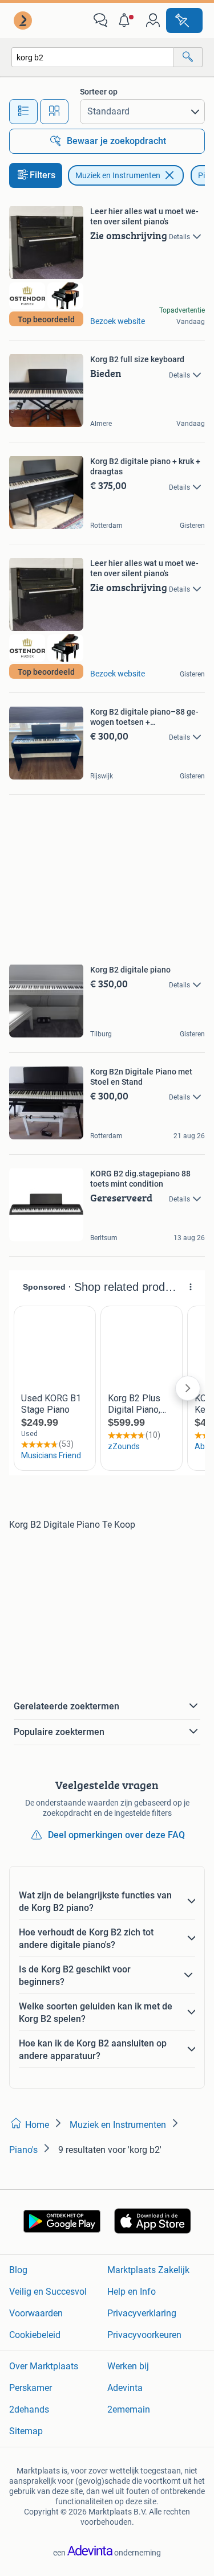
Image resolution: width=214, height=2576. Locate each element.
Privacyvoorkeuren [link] (144, 2335)
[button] (127, 20)
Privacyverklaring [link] (142, 2313)
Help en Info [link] (132, 2292)
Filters (43, 175)
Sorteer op (99, 92)
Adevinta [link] (125, 2388)
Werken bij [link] (128, 2366)
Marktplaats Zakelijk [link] (148, 2270)
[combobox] (93, 57)
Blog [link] (18, 2270)
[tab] (23, 112)
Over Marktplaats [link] (44, 2366)
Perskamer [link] (31, 2388)
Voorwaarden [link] (36, 2313)
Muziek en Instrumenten (118, 175)
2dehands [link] (29, 2409)
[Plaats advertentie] (184, 20)
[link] (24, 20)
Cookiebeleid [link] (35, 2335)
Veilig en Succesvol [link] (48, 2292)
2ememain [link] (129, 2409)
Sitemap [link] (26, 2431)
